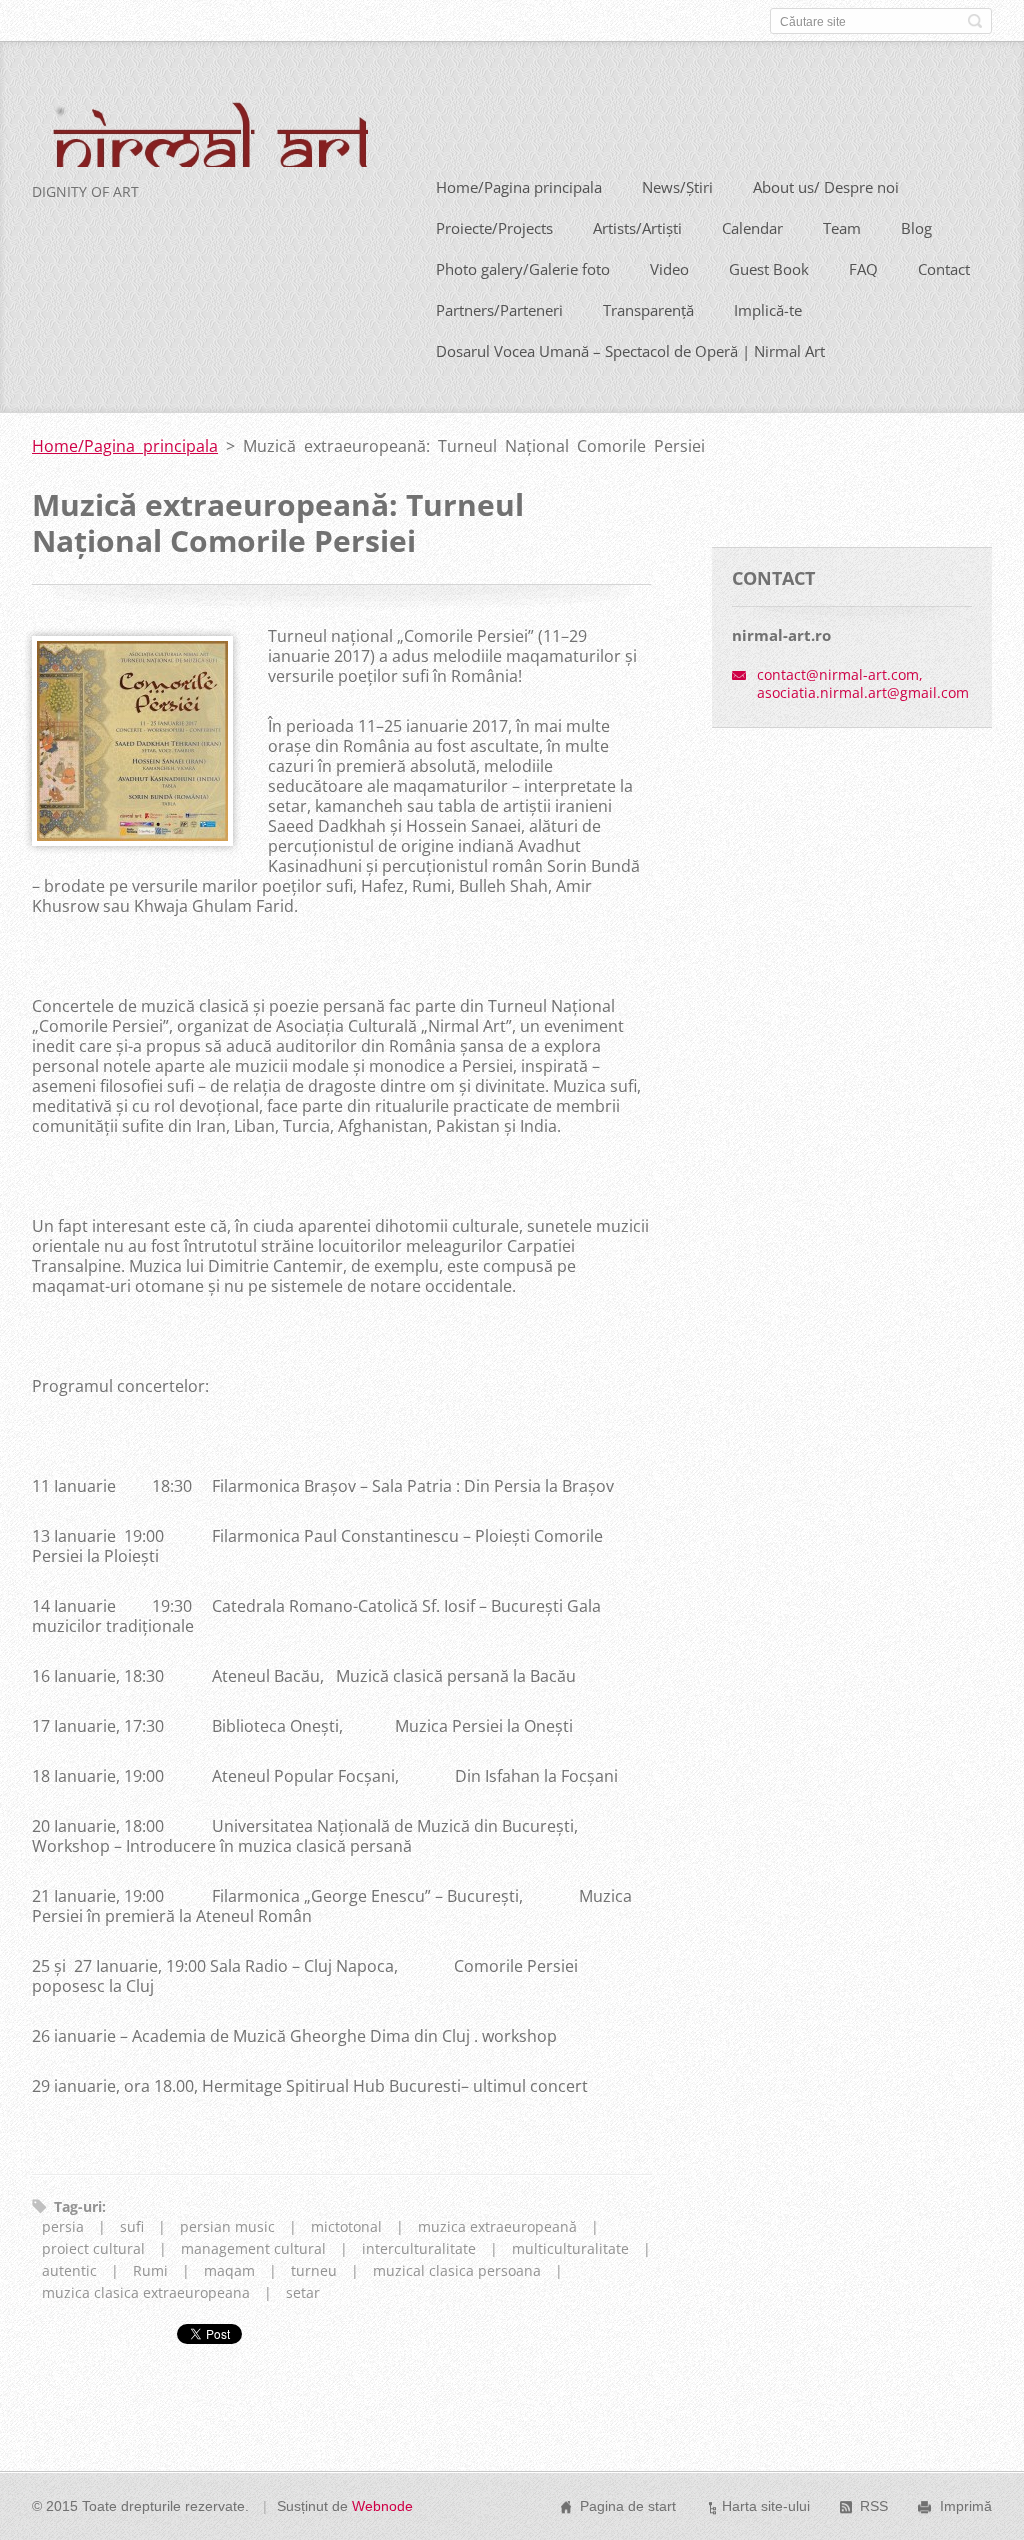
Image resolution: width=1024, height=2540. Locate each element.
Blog (916, 228)
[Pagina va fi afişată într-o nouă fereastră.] (132, 840)
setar (303, 2292)
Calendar (752, 228)
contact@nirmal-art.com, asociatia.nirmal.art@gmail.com (863, 683)
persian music (227, 2226)
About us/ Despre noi (826, 187)
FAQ (863, 269)
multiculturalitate (570, 2248)
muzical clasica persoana (457, 2270)
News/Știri (677, 187)
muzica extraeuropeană (497, 2226)
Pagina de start (628, 2506)
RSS (874, 2506)
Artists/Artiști (637, 228)
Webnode (382, 2506)
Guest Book (769, 269)
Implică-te (768, 310)
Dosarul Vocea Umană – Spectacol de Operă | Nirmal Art (630, 351)
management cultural (253, 2248)
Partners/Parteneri (499, 310)
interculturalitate (419, 2248)
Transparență (648, 310)
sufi (132, 2226)
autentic (69, 2270)
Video (669, 269)
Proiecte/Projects (494, 228)
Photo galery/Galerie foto (523, 269)
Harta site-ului (766, 2506)
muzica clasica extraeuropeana (146, 2292)
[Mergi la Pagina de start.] (200, 145)
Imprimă (966, 2506)
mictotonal (346, 2226)
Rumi (150, 2270)
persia (63, 2226)
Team (842, 228)
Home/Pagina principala (519, 187)
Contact (944, 269)
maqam (229, 2270)
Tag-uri (78, 2206)
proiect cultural (93, 2248)
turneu (314, 2270)
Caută (975, 21)
